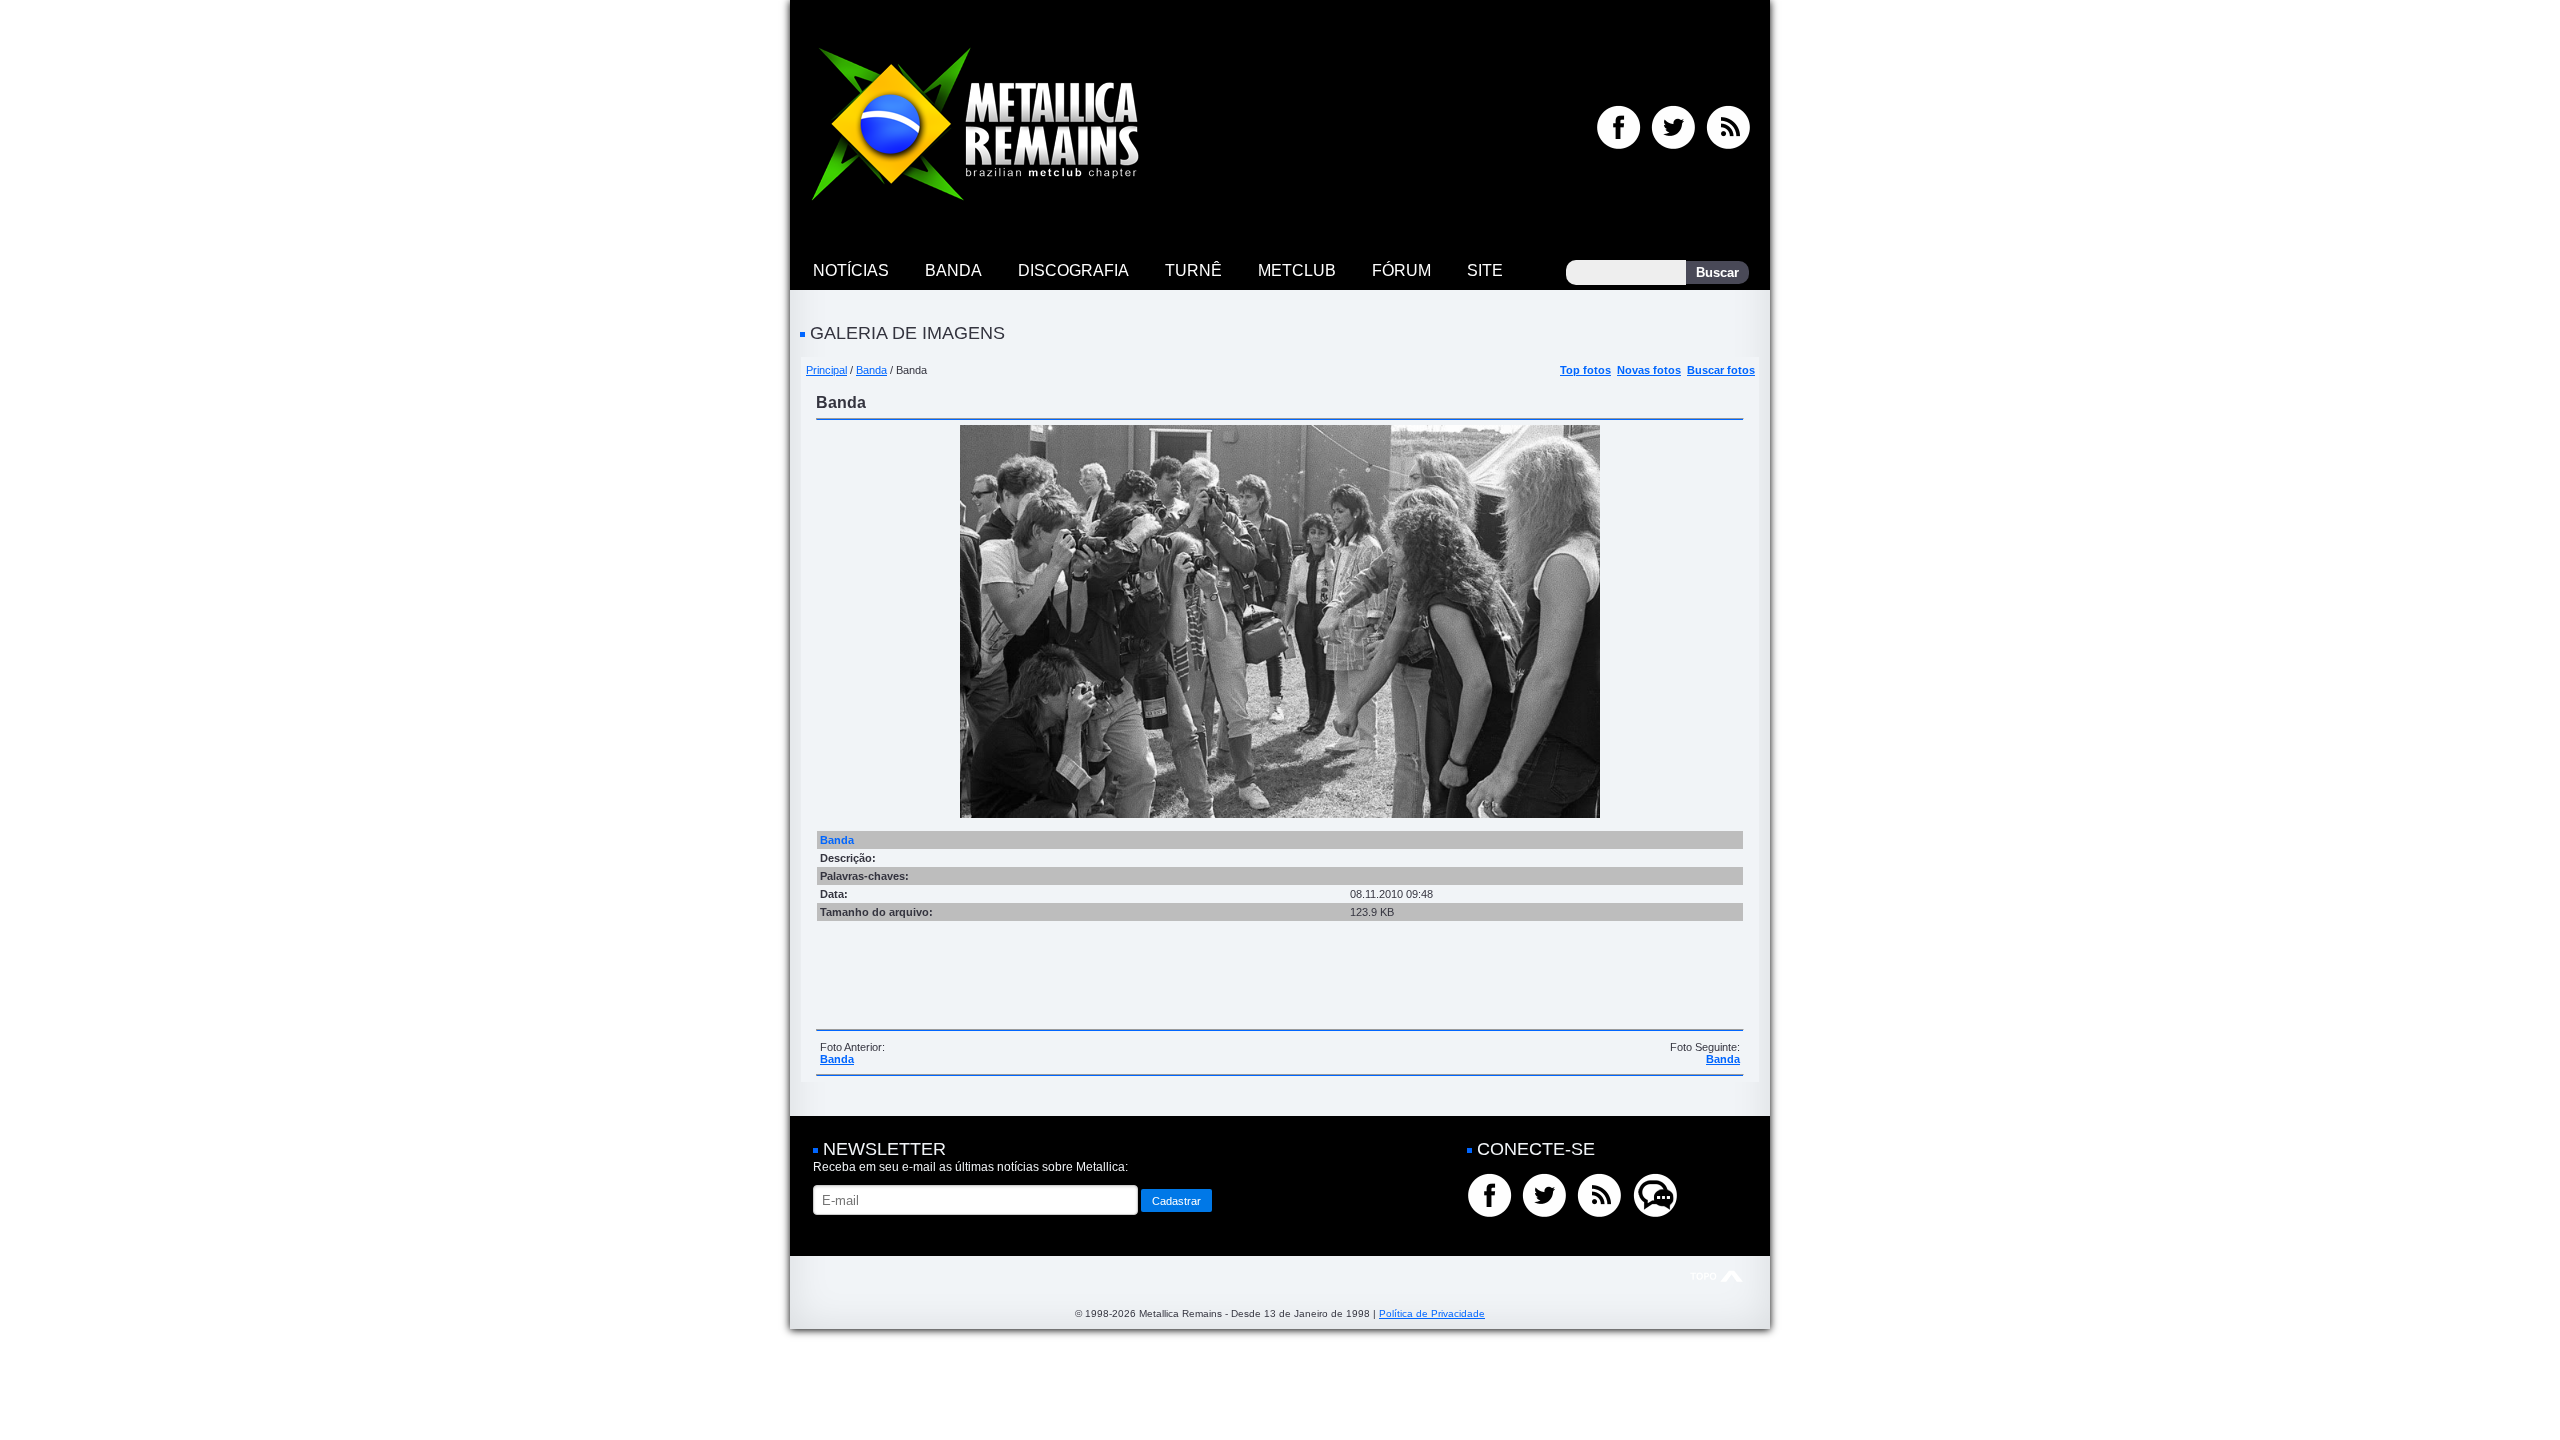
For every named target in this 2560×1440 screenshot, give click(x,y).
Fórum (1401, 270)
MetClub (1297, 270)
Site (1485, 270)
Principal (826, 370)
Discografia (1073, 270)
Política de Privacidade (1432, 1313)
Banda (953, 270)
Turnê (1193, 270)
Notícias (851, 270)
